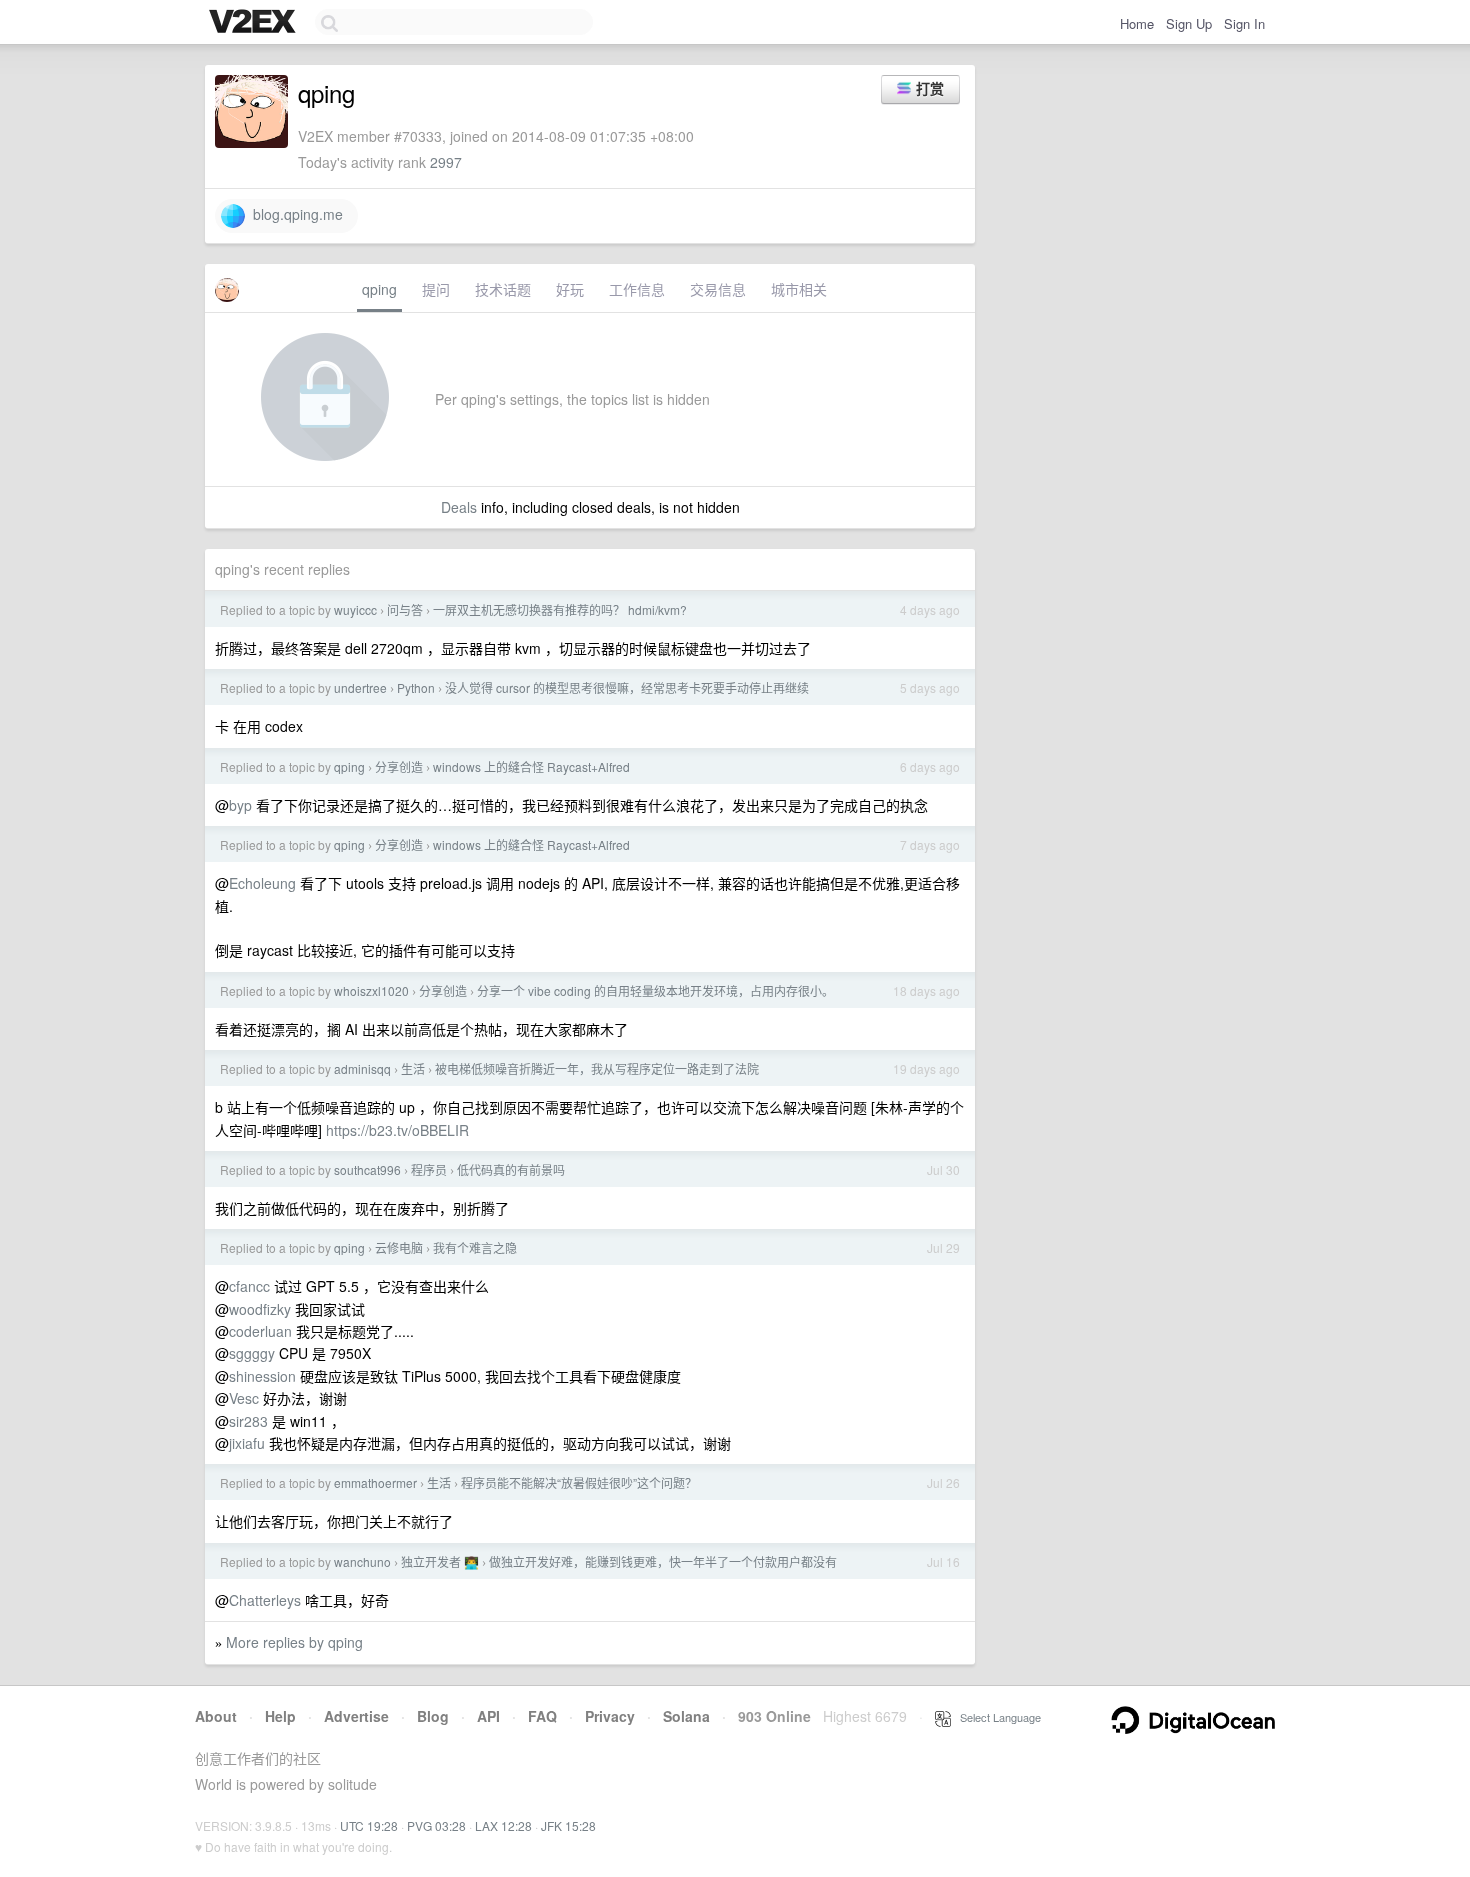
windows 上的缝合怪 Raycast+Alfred (531, 766)
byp (240, 805)
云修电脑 (399, 1247)
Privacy (610, 1716)
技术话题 (503, 289)
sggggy (252, 1353)
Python (416, 687)
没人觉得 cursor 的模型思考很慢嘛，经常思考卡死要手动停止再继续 (627, 687)
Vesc (244, 1398)
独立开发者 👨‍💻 (440, 1561)
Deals (459, 507)
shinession (262, 1376)
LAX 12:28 (503, 1825)
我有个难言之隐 (475, 1247)
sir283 (248, 1421)
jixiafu (247, 1443)
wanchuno (362, 1561)
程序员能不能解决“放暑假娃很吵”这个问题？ (579, 1482)
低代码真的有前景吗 (511, 1169)
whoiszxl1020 (371, 990)
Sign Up (1189, 23)
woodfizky (260, 1309)
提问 (436, 289)
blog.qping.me (294, 214)
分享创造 (399, 766)
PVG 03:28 (436, 1825)
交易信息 (718, 289)
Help (280, 1716)
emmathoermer (375, 1482)
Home (1137, 23)
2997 (446, 162)
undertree (360, 687)
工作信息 (637, 289)
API (488, 1716)
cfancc (249, 1286)
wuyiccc (355, 609)
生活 (413, 1068)
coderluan (260, 1331)
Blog (433, 1716)
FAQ (542, 1716)
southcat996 (367, 1169)
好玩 (570, 289)
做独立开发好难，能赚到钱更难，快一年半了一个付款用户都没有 (663, 1561)
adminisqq (362, 1068)
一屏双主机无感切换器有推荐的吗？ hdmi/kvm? (560, 609)
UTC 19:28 (369, 1825)
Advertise (356, 1716)
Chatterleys (265, 1600)
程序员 (429, 1169)
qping (379, 289)
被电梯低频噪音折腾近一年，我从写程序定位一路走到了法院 (597, 1068)
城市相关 (799, 289)
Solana (686, 1716)
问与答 (405, 609)
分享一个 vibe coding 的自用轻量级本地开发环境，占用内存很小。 (655, 990)
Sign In (1244, 23)
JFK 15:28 (568, 1825)
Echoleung (262, 883)
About (216, 1716)
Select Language (996, 1717)
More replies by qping (294, 1642)
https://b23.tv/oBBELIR (397, 1130)
